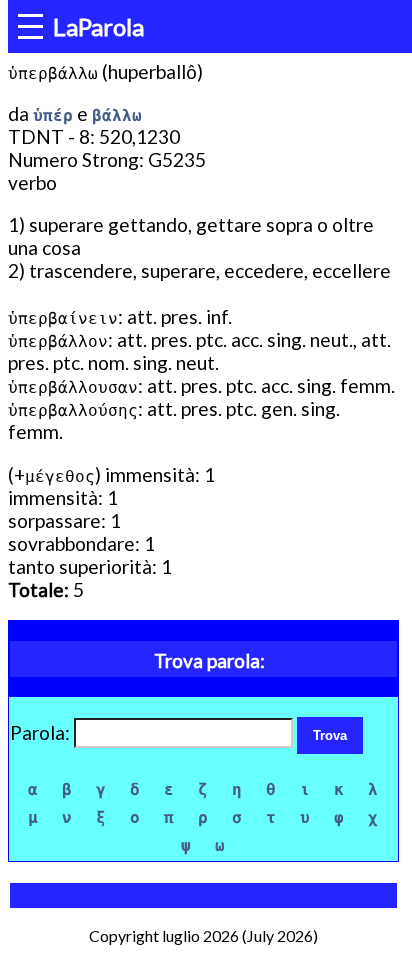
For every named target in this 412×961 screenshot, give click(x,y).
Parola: (42, 732)
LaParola (98, 26)
